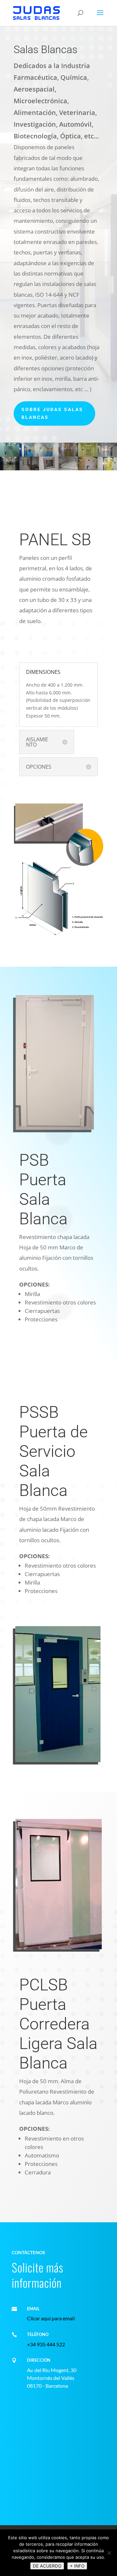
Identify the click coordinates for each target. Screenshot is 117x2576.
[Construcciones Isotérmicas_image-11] (88, 469)
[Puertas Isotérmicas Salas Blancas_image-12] (107, 469)
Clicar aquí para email (51, 2318)
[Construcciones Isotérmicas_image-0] (10, 455)
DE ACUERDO (47, 2566)
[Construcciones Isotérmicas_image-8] (29, 469)
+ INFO (77, 2566)
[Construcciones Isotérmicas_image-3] (49, 455)
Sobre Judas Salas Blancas (52, 413)
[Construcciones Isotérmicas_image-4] (68, 455)
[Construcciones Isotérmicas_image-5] (88, 455)
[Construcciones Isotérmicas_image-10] (68, 469)
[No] (109, 2553)
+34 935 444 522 (46, 2344)
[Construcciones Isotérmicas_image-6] (107, 455)
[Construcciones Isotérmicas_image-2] (29, 455)
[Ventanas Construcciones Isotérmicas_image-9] (49, 469)
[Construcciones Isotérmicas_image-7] (10, 469)
